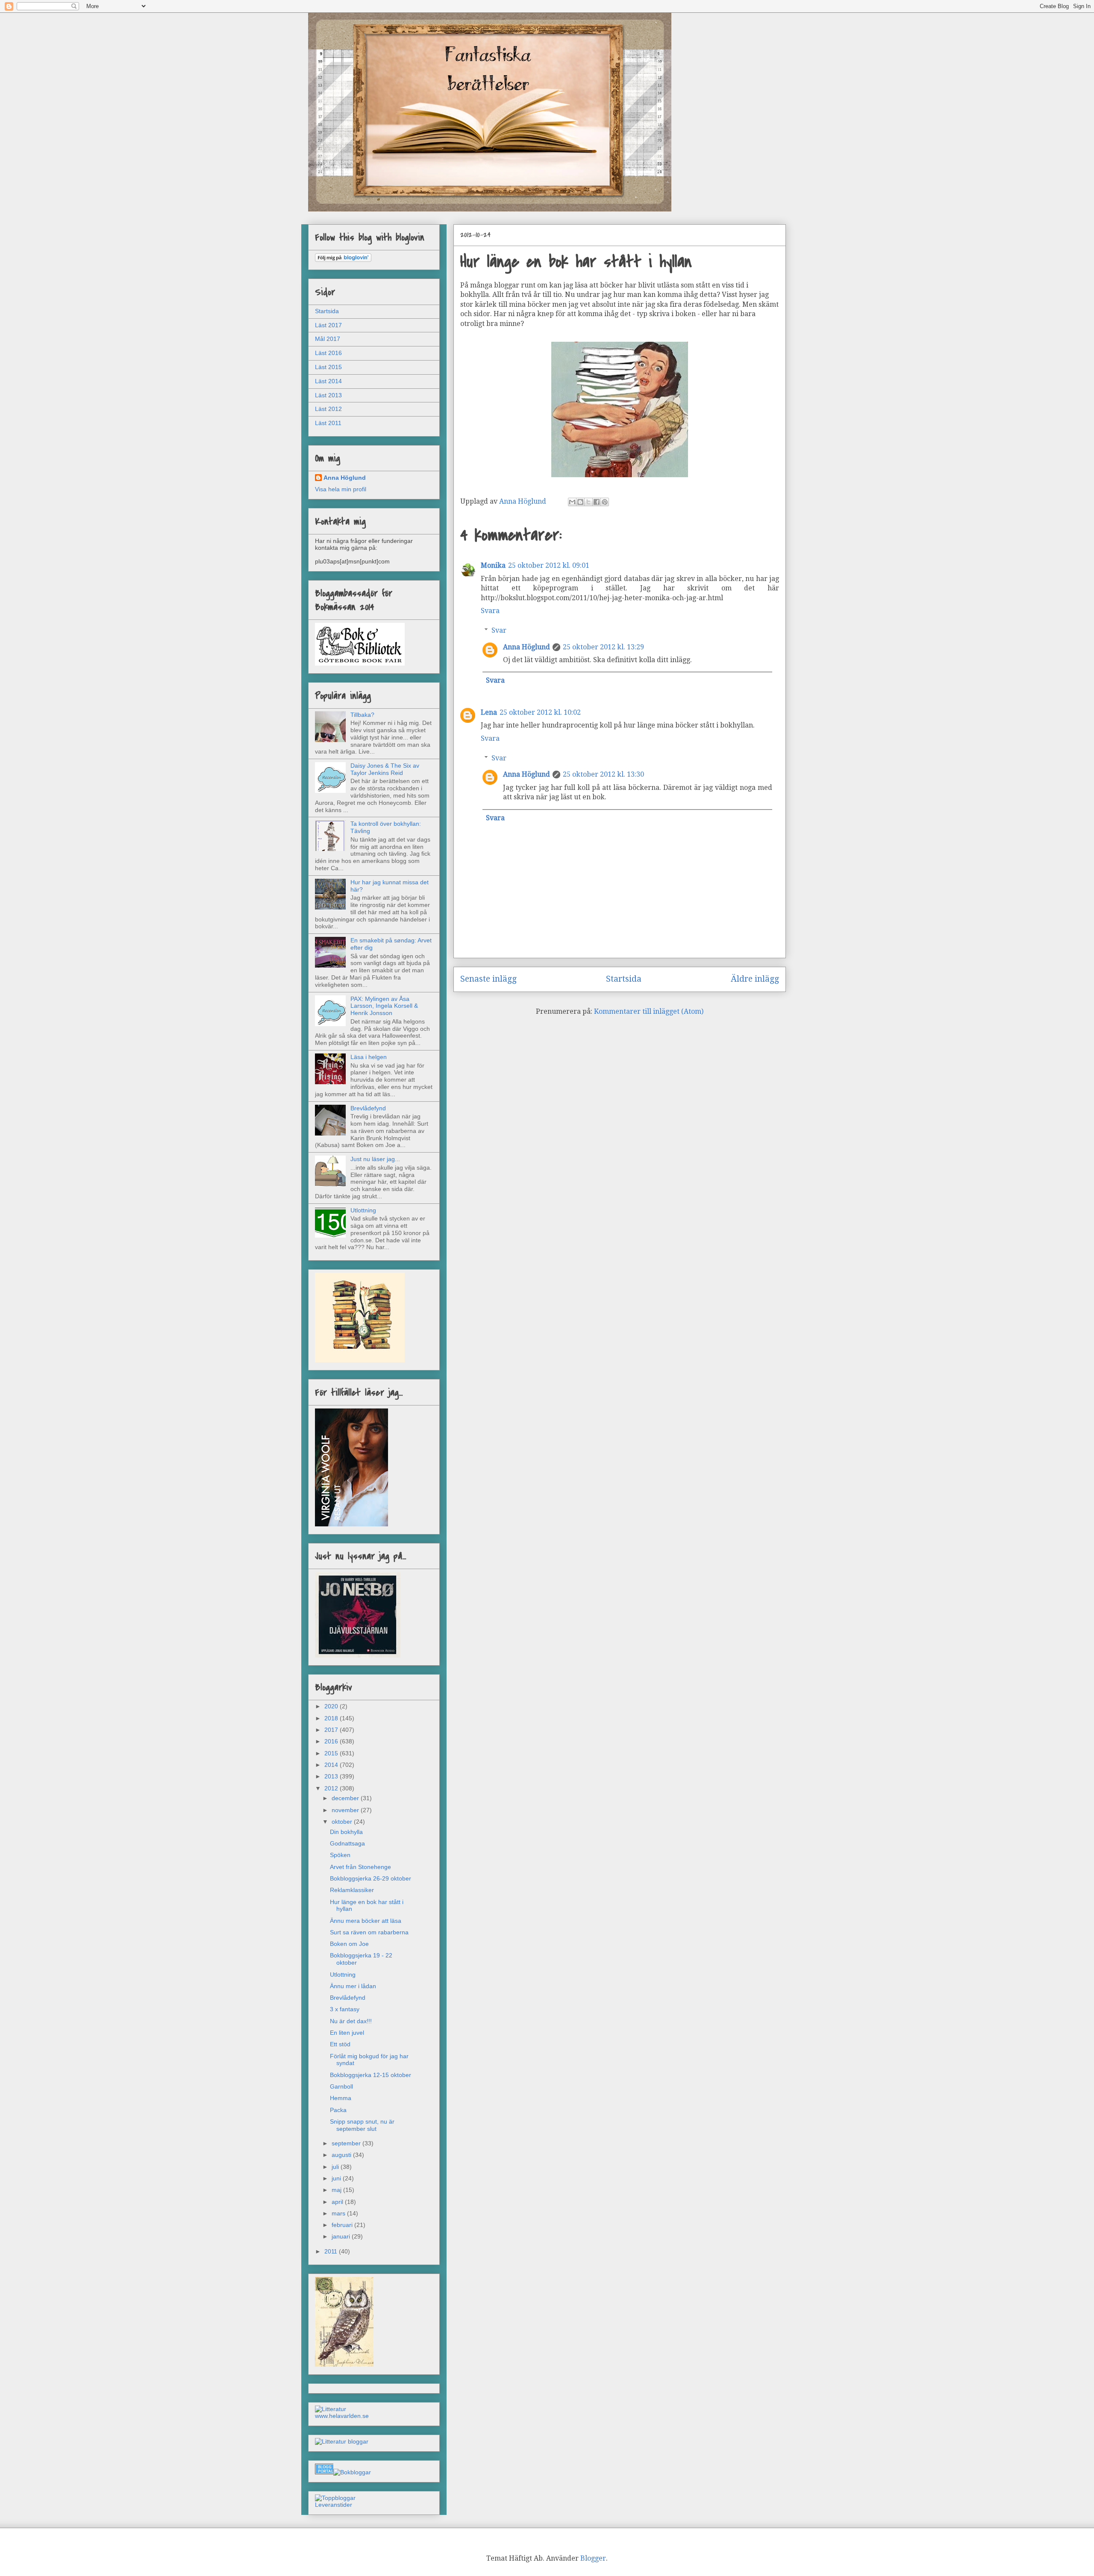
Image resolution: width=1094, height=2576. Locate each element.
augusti (342, 2155)
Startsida (624, 979)
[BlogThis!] (580, 502)
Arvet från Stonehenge (360, 1867)
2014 (332, 1765)
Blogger (593, 2558)
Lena (489, 712)
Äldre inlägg (755, 979)
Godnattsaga (347, 1843)
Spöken (340, 1855)
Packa (338, 2110)
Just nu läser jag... (375, 1159)
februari (343, 2225)
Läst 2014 (328, 381)
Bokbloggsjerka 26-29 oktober (371, 1878)
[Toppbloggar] (335, 2498)
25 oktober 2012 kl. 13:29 (603, 647)
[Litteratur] (331, 2409)
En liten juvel (347, 2033)
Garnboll (341, 2086)
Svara (490, 611)
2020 (332, 1706)
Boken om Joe (349, 1944)
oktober (343, 1822)
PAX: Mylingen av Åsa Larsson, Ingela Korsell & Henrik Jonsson (384, 1006)
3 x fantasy (345, 2009)
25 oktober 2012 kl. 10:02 (540, 712)
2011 (332, 2251)
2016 (332, 1741)
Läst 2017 (328, 325)
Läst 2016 (328, 353)
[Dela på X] (588, 502)
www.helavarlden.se (342, 2416)
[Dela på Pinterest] (605, 502)
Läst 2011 (328, 423)
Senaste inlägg (488, 979)
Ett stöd (340, 2044)
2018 (332, 1718)
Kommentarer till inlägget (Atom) (649, 1011)
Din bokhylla (346, 1832)
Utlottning (363, 1210)
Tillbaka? (362, 715)
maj (337, 2190)
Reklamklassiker (352, 1890)
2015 (332, 1753)
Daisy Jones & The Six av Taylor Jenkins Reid (385, 769)
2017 (332, 1730)
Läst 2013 (328, 395)
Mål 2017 (328, 339)
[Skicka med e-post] (572, 502)
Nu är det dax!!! (351, 2021)
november (346, 1810)
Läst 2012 (328, 409)
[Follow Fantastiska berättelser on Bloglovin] (343, 260)
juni (337, 2178)
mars (339, 2213)
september (347, 2143)
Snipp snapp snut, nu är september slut (362, 2125)
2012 (332, 1788)
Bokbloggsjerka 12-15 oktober (371, 2075)
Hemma (341, 2098)
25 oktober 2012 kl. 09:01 (549, 565)
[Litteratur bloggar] (342, 2441)
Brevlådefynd (368, 1108)
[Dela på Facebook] (597, 502)
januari (342, 2236)
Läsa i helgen (369, 1057)
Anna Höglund (526, 647)
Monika (493, 565)
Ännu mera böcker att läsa (366, 1921)
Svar (499, 630)
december (346, 1798)
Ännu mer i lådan (353, 1986)
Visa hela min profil (341, 489)
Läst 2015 (328, 367)
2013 (332, 1776)
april (338, 2202)
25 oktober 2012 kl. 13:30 (603, 774)
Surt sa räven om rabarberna (369, 1932)
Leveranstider (334, 2505)
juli (336, 2167)
